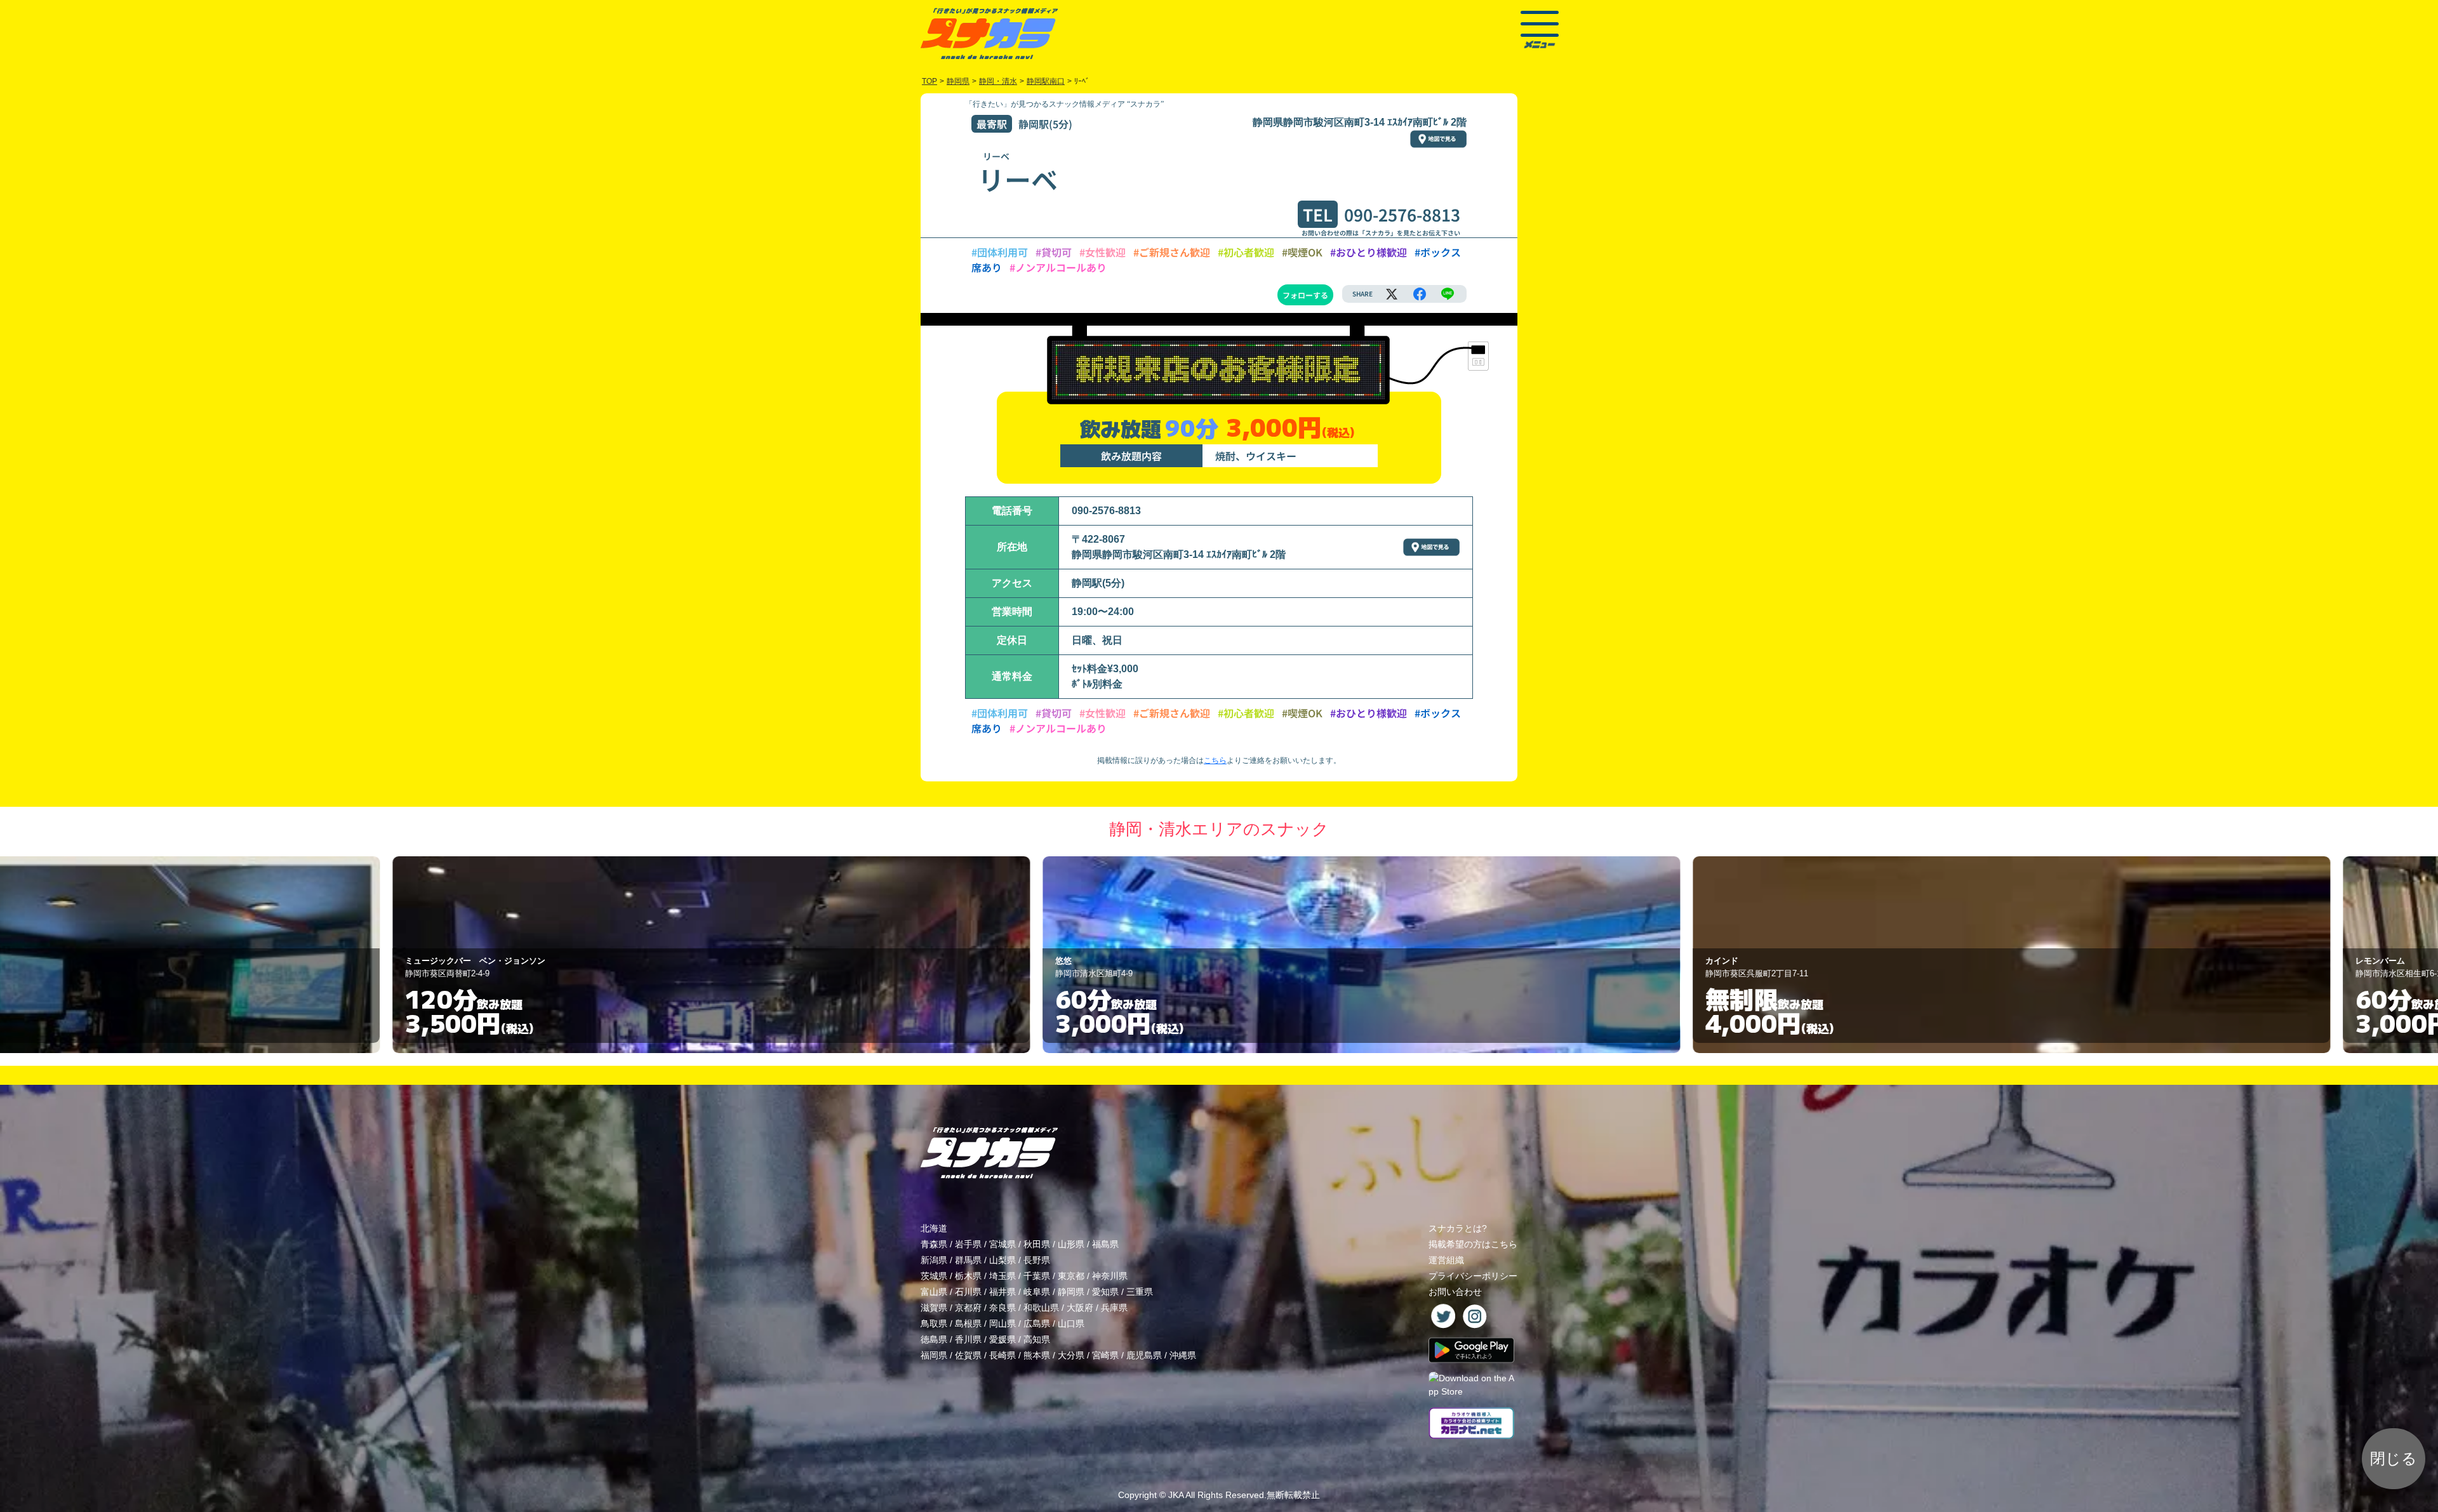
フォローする (1305, 295)
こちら (1215, 760)
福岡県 (934, 1355)
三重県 (1140, 1292)
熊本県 (1037, 1355)
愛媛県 (1003, 1339)
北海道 (934, 1228)
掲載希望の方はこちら (1473, 1244)
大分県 (1071, 1355)
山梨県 (1003, 1260)
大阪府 (1080, 1308)
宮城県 (1003, 1244)
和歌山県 (1041, 1308)
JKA (1176, 1495)
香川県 (968, 1339)
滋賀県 (934, 1308)
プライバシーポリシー (1473, 1276)
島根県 (968, 1323)
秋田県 (1037, 1244)
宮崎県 (1105, 1355)
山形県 (1071, 1244)
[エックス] (1392, 294)
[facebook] (1420, 294)
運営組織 (1446, 1260)
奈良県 (1003, 1308)
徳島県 (934, 1339)
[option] (569, 955)
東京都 (1071, 1276)
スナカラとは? (1458, 1228)
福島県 (1105, 1244)
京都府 (968, 1308)
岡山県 (1003, 1323)
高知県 (1037, 1339)
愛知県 (1105, 1292)
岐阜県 (1037, 1292)
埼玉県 (1003, 1276)
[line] (1448, 294)
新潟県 (934, 1260)
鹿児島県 (1144, 1355)
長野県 (1037, 1260)
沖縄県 (1183, 1355)
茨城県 (934, 1276)
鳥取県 (934, 1323)
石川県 (968, 1292)
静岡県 (1071, 1292)
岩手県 (968, 1244)
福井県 (1003, 1292)
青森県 (934, 1244)
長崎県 (1003, 1355)
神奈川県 (1110, 1276)
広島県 (1037, 1323)
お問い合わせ (1455, 1292)
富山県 (934, 1292)
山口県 (1071, 1323)
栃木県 (968, 1276)
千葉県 (1037, 1276)
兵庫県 (1114, 1308)
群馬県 (968, 1260)
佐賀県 (968, 1355)
